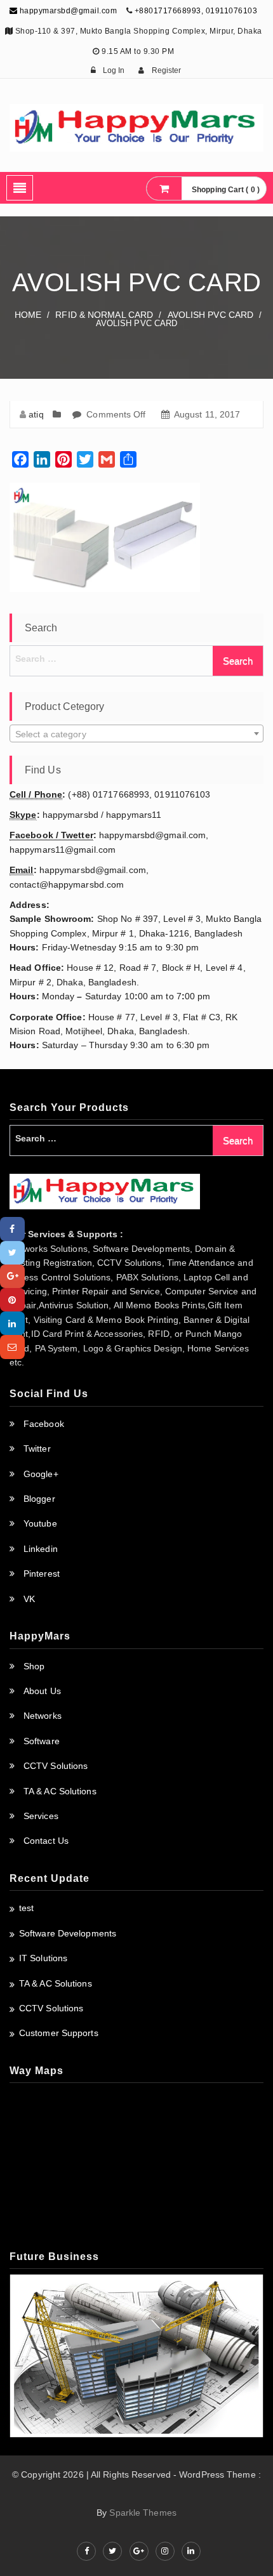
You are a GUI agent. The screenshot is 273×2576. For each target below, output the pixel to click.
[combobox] (136, 733)
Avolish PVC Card (211, 315)
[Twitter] (12, 1253)
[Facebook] (12, 1229)
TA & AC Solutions (60, 1791)
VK (29, 1599)
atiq (36, 414)
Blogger (39, 1499)
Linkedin (41, 1549)
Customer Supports (59, 2033)
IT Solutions (43, 1958)
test (26, 1908)
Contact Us (46, 1841)
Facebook (44, 1424)
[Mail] (12, 1347)
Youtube (40, 1523)
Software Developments (68, 1933)
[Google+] (12, 1276)
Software (42, 1741)
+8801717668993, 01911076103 (196, 11)
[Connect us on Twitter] (112, 2551)
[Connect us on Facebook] (86, 2551)
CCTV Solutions (56, 1766)
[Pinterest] (12, 1300)
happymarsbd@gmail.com (67, 11)
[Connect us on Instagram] (165, 2551)
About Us (42, 1691)
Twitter (37, 1449)
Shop (34, 1666)
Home (28, 315)
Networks (43, 1716)
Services (41, 1816)
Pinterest (42, 1574)
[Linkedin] (12, 1323)
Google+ (41, 1474)
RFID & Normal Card (104, 315)
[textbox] (136, 734)
